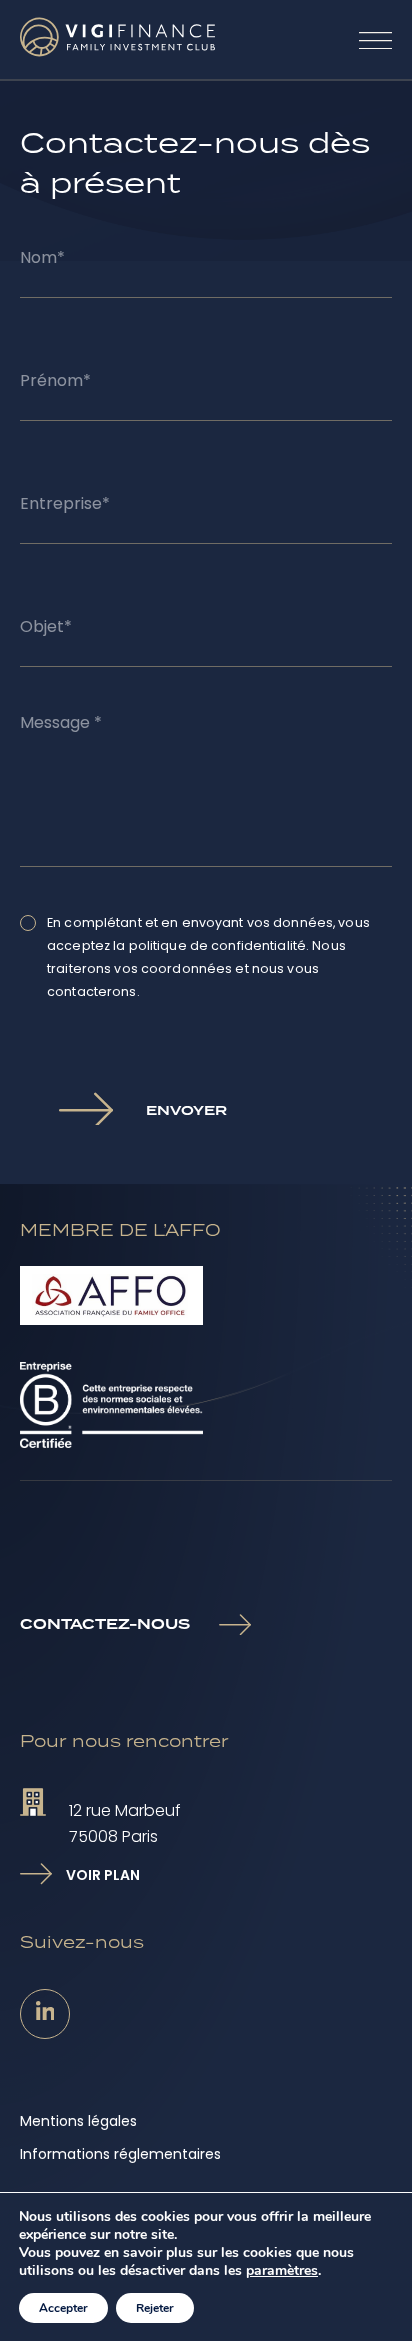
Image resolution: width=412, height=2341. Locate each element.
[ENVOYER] (82, 1105)
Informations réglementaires (120, 2154)
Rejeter (155, 2308)
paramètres (282, 2271)
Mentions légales (78, 2121)
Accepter (63, 2308)
